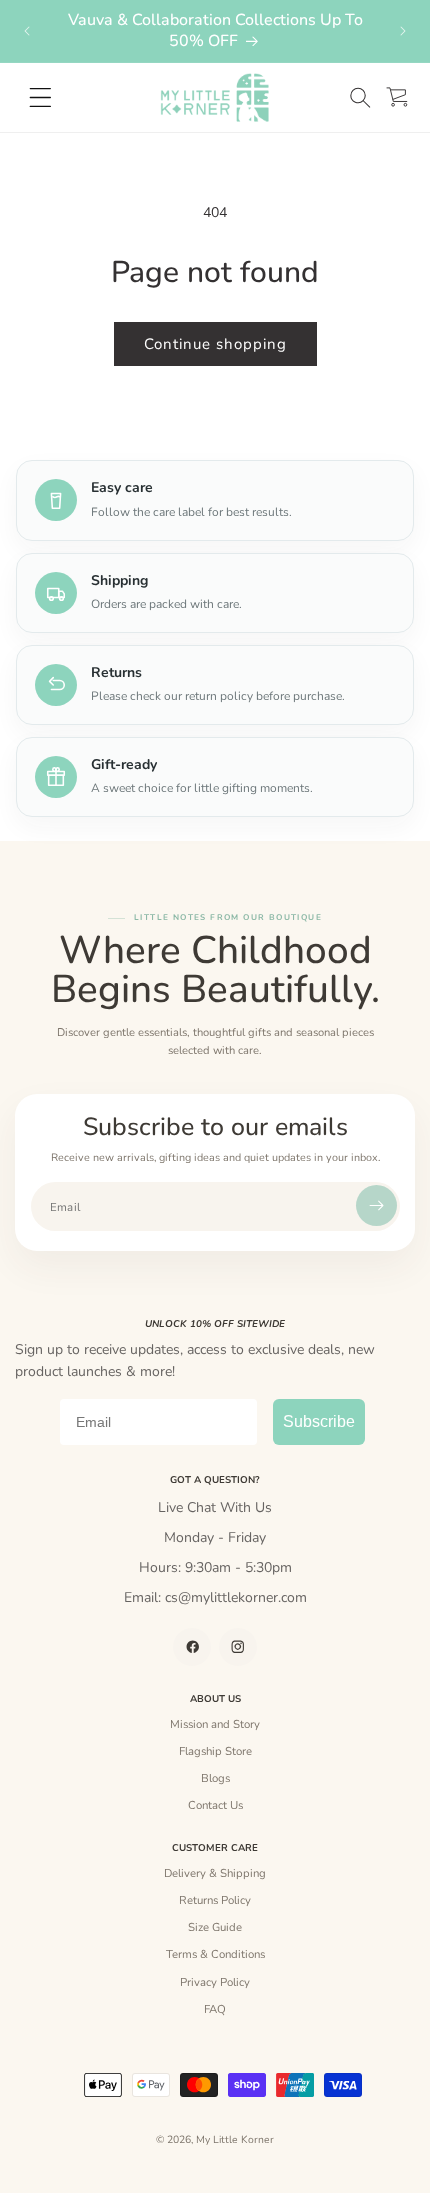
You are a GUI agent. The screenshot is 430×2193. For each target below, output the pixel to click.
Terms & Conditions (215, 1954)
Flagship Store (215, 1751)
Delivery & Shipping (215, 1873)
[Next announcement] (403, 31)
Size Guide (215, 1927)
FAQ (215, 2009)
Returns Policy (215, 1900)
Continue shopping (215, 344)
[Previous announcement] (27, 31)
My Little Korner (235, 2140)
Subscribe (319, 1421)
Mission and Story (215, 1724)
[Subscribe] (376, 1205)
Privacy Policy (215, 1982)
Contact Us (215, 1805)
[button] (360, 97)
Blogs (215, 1778)
